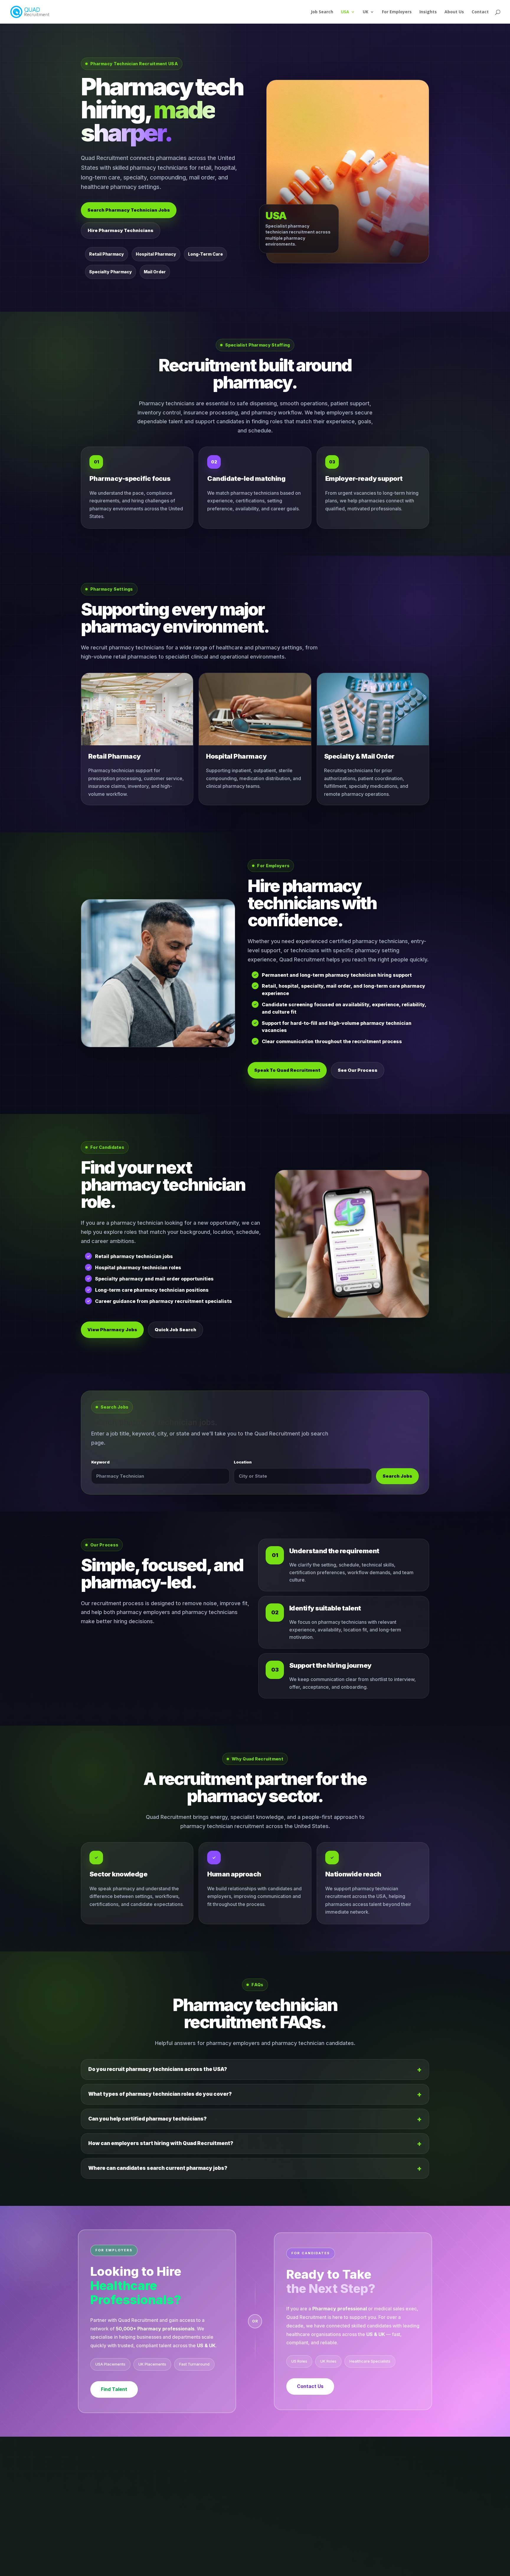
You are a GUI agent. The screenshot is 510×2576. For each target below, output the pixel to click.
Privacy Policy (143, 2568)
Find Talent (114, 2389)
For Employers (397, 12)
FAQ (324, 2568)
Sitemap (210, 2568)
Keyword (100, 1462)
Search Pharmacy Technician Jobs (129, 210)
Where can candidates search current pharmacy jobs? (158, 2168)
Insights (428, 12)
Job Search (322, 12)
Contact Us (310, 2386)
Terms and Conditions (247, 2568)
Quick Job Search (175, 1330)
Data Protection (179, 2568)
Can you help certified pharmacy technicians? (147, 2119)
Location (243, 1462)
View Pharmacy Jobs (112, 1330)
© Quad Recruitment (358, 2568)
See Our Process (358, 1070)
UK (366, 12)
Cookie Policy (110, 2568)
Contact (480, 12)
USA (345, 12)
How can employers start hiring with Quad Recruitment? (161, 2143)
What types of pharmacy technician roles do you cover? (160, 2094)
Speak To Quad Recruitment (287, 1070)
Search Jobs (397, 1476)
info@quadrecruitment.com (137, 2532)
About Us (454, 12)
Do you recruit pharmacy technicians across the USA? (158, 2069)
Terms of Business (295, 2568)
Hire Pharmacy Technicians (121, 230)
